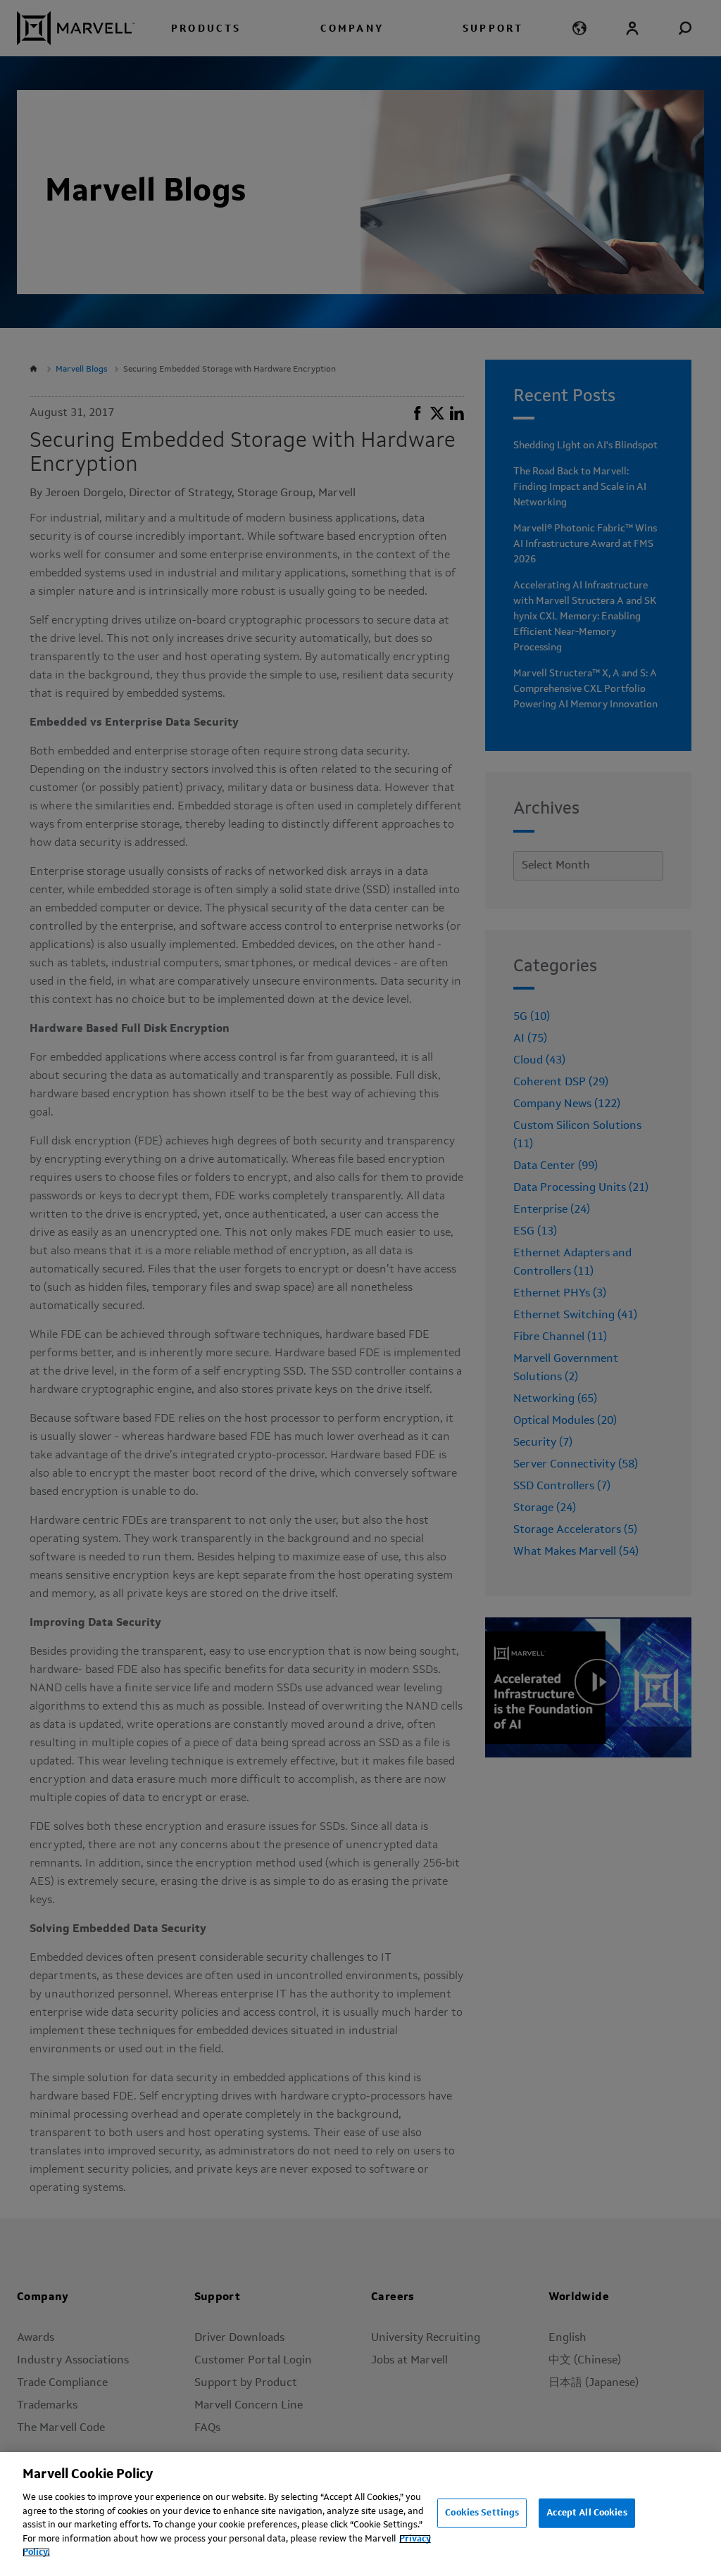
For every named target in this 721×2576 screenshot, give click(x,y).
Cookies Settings (482, 2513)
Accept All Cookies (587, 2513)
